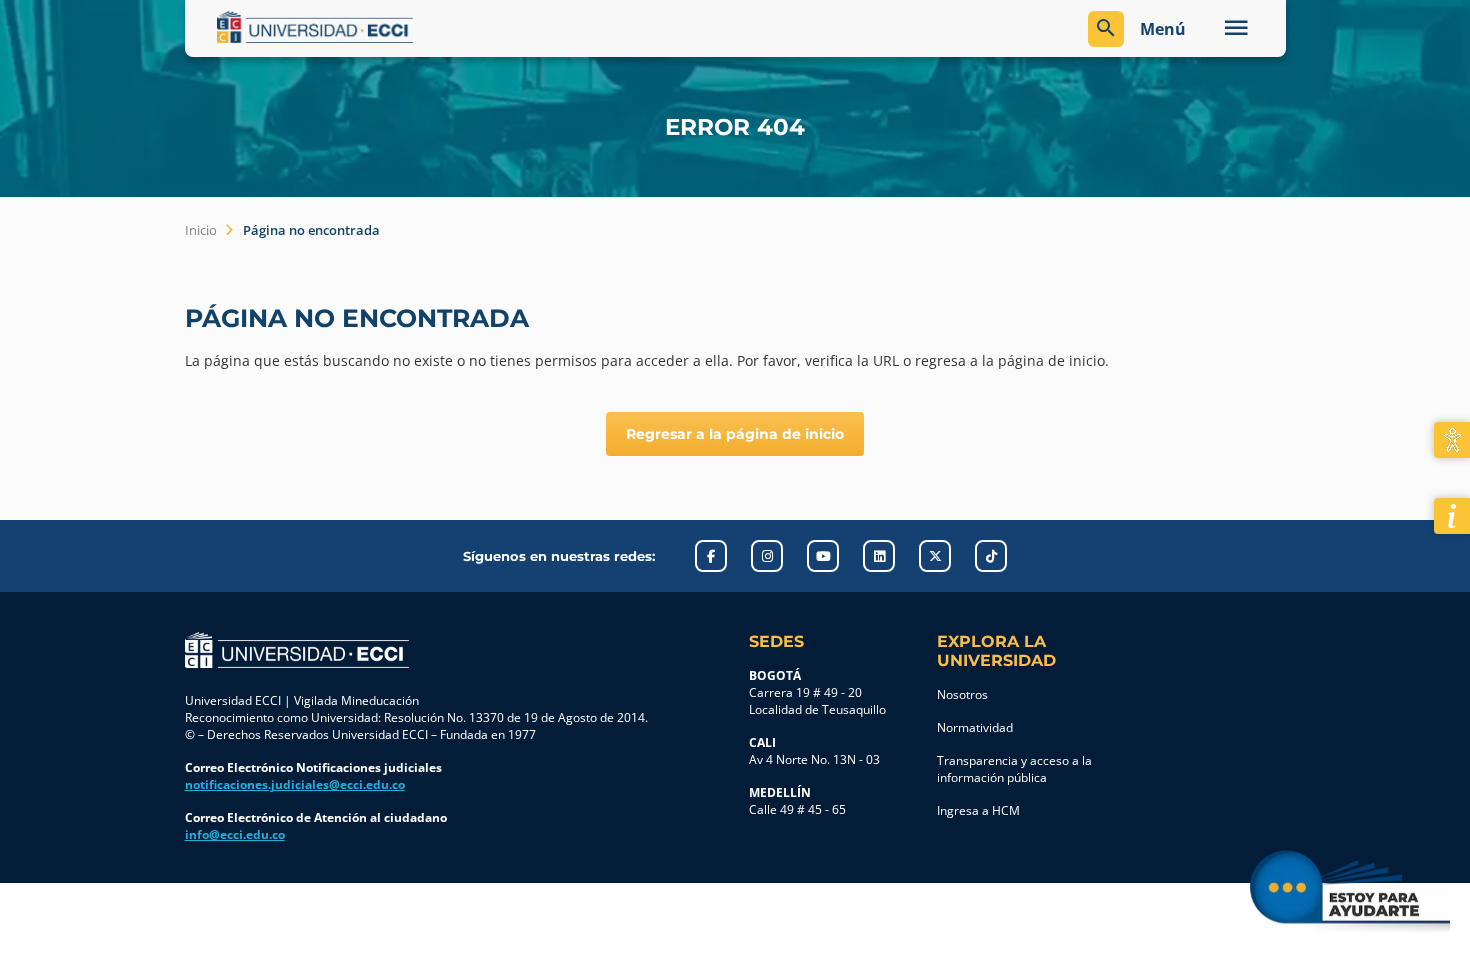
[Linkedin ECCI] (879, 556)
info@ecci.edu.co (235, 834)
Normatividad (975, 727)
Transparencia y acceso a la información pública (1014, 769)
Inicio (201, 230)
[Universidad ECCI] (471, 27)
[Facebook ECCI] (711, 556)
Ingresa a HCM (978, 810)
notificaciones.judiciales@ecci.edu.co (295, 784)
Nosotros (962, 694)
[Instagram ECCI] (767, 556)
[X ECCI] (935, 556)
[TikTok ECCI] (991, 556)
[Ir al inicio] (297, 650)
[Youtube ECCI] (823, 556)
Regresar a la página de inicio (735, 434)
